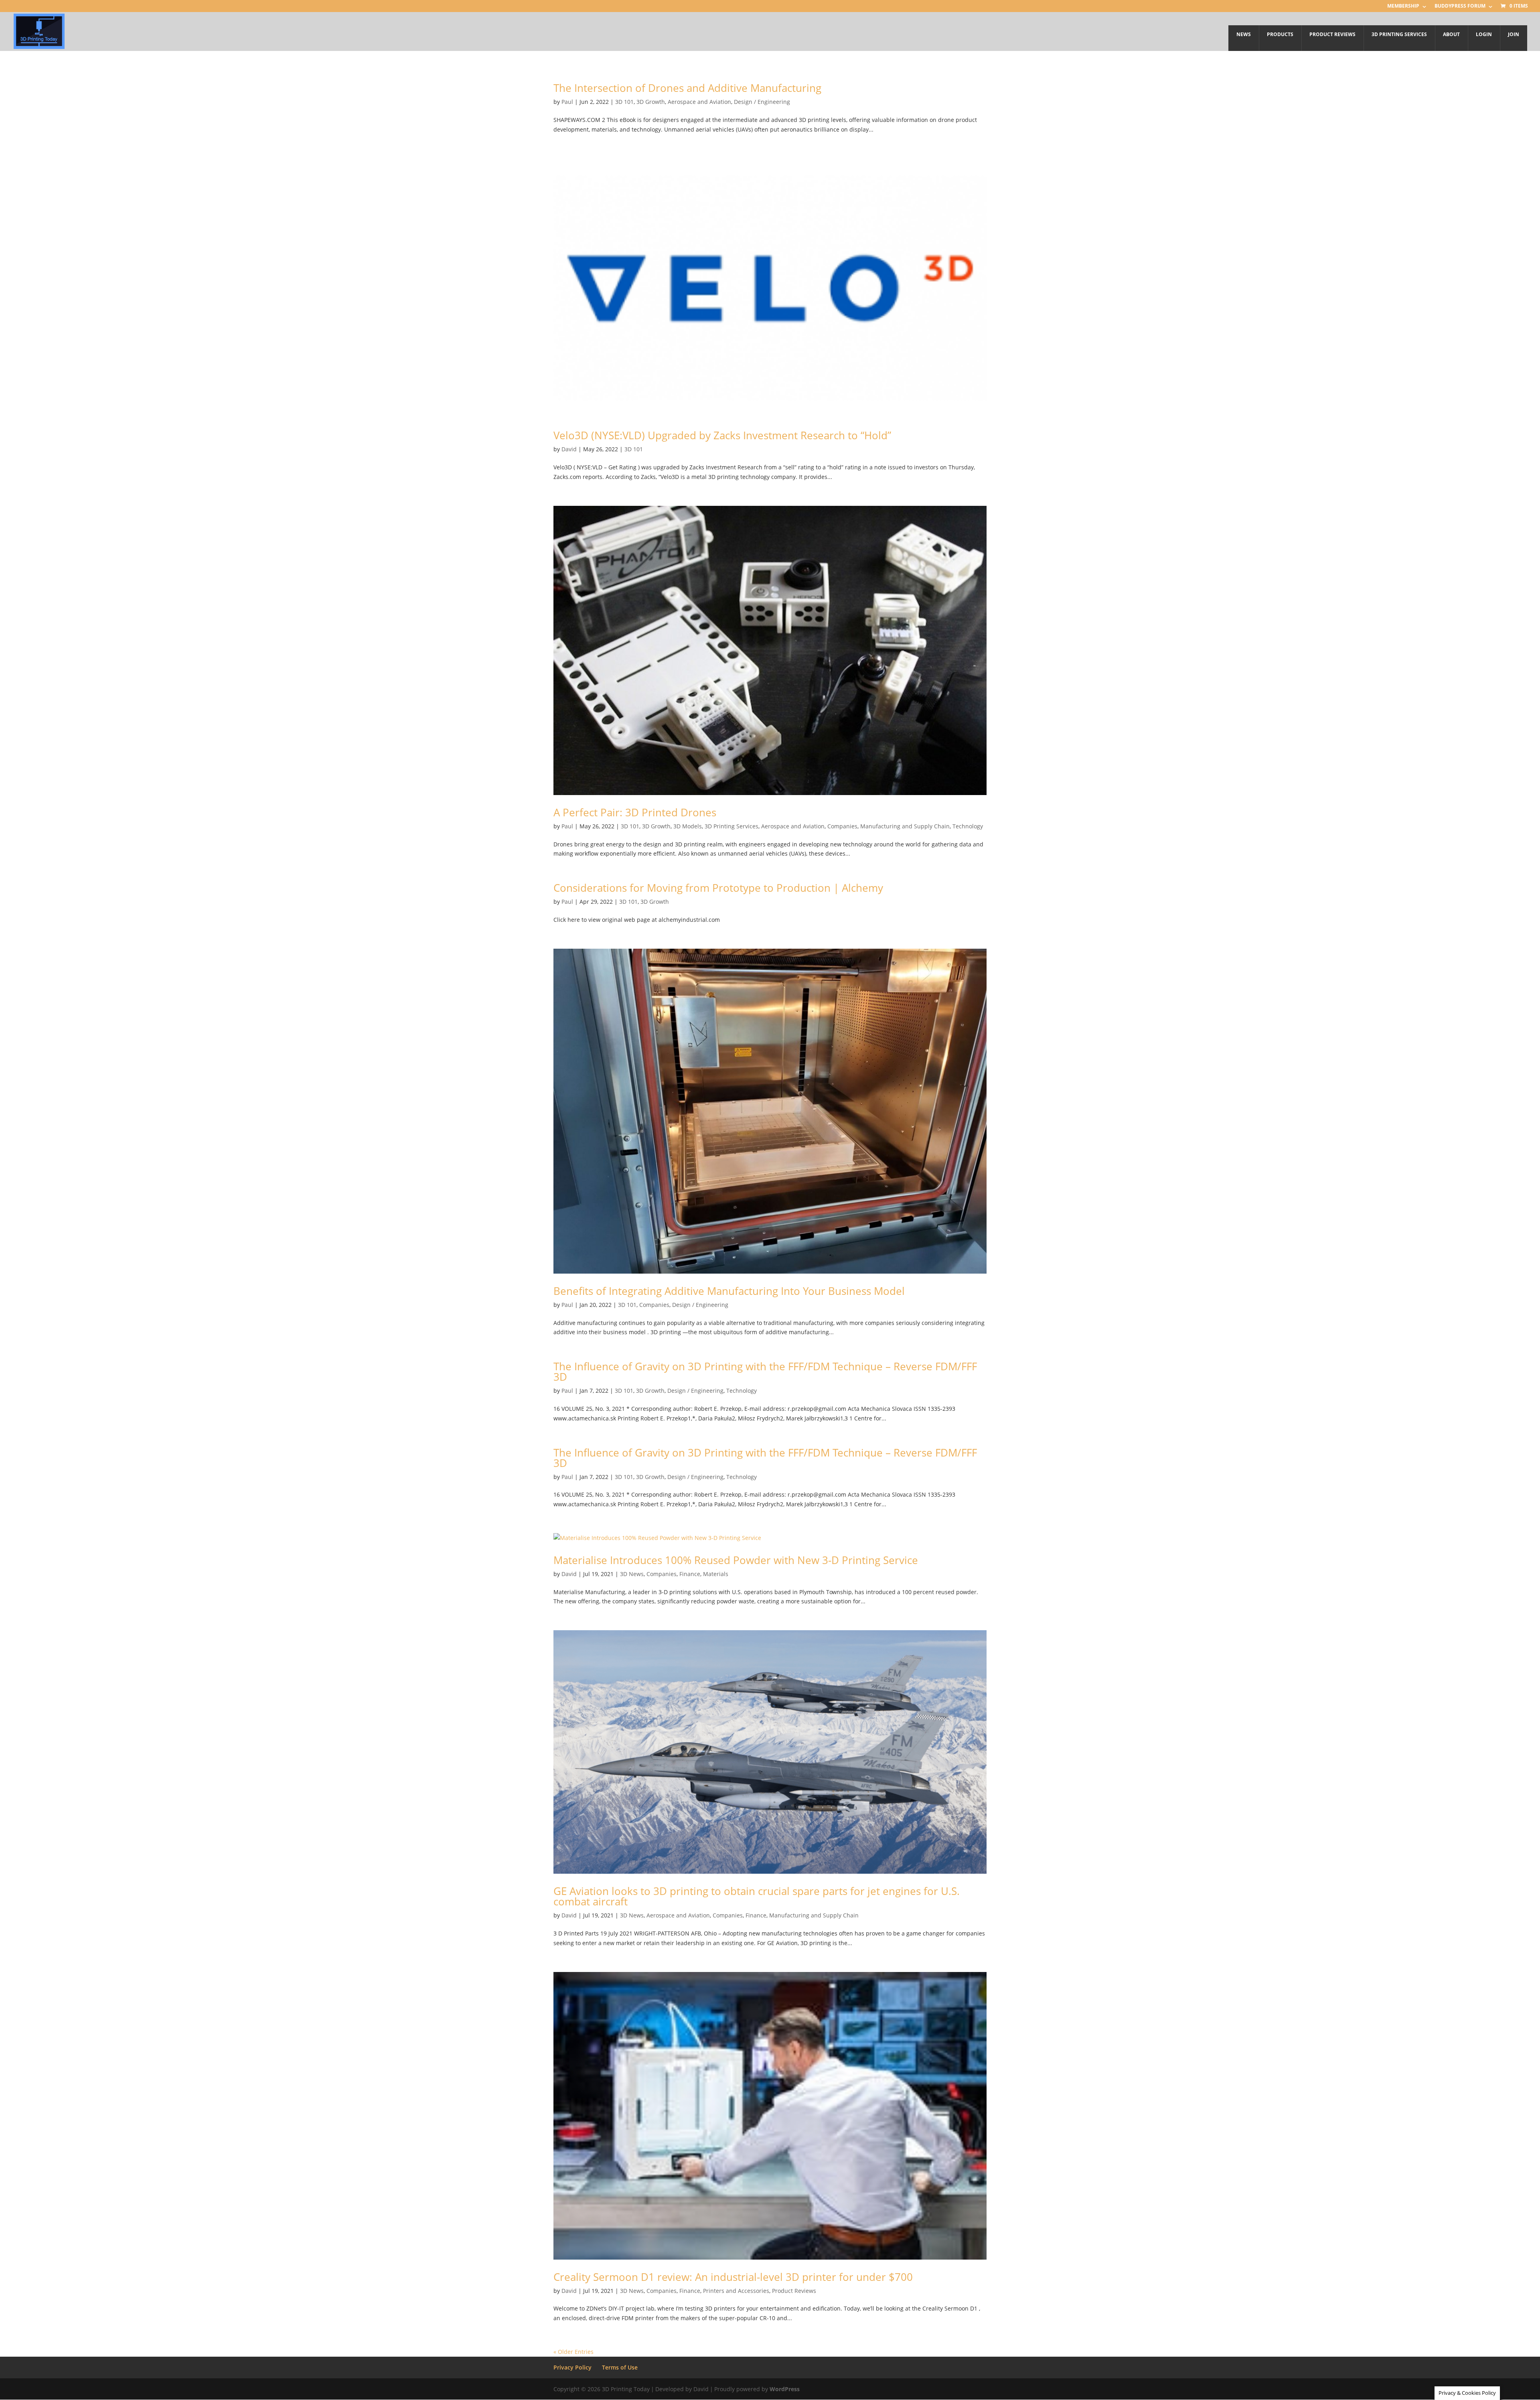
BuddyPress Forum (1460, 6)
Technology (968, 826)
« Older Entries (573, 2352)
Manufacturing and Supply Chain (905, 826)
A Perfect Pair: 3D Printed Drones (635, 812)
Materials (716, 1574)
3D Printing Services (731, 826)
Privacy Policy (572, 2367)
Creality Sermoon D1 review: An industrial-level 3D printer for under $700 (733, 2277)
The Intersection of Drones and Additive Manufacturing (687, 88)
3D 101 (624, 102)
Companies (842, 826)
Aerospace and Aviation (699, 102)
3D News (632, 1574)
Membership (1403, 6)
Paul (567, 102)
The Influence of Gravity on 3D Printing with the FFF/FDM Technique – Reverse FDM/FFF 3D (765, 1371)
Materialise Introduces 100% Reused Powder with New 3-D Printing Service (736, 1560)
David (569, 449)
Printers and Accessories (736, 2291)
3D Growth (651, 102)
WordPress (785, 2389)
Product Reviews (794, 2291)
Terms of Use (620, 2367)
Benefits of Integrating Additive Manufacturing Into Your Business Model (729, 1291)
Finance (690, 1574)
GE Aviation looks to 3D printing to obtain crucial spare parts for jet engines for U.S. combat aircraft (757, 1896)
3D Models (688, 826)
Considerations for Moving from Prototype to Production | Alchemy (718, 888)
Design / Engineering (762, 102)
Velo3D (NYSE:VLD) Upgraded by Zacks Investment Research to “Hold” (722, 435)
